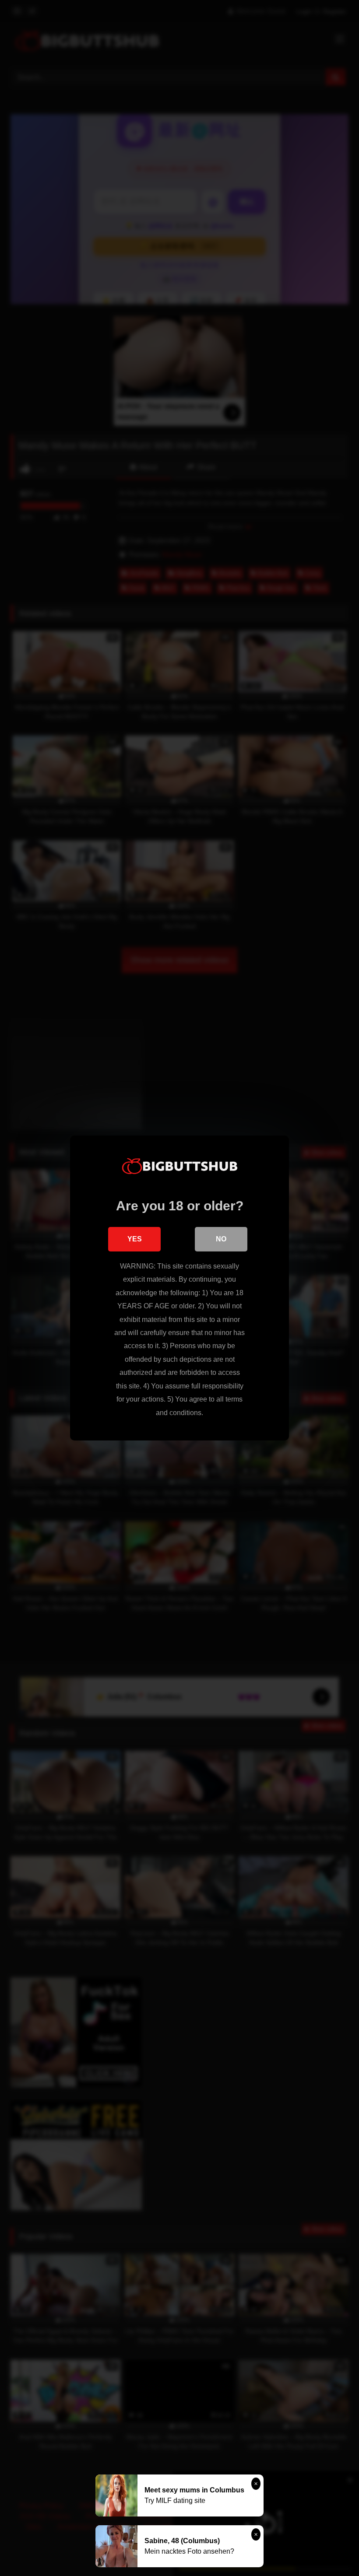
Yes (135, 1239)
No (221, 1239)
